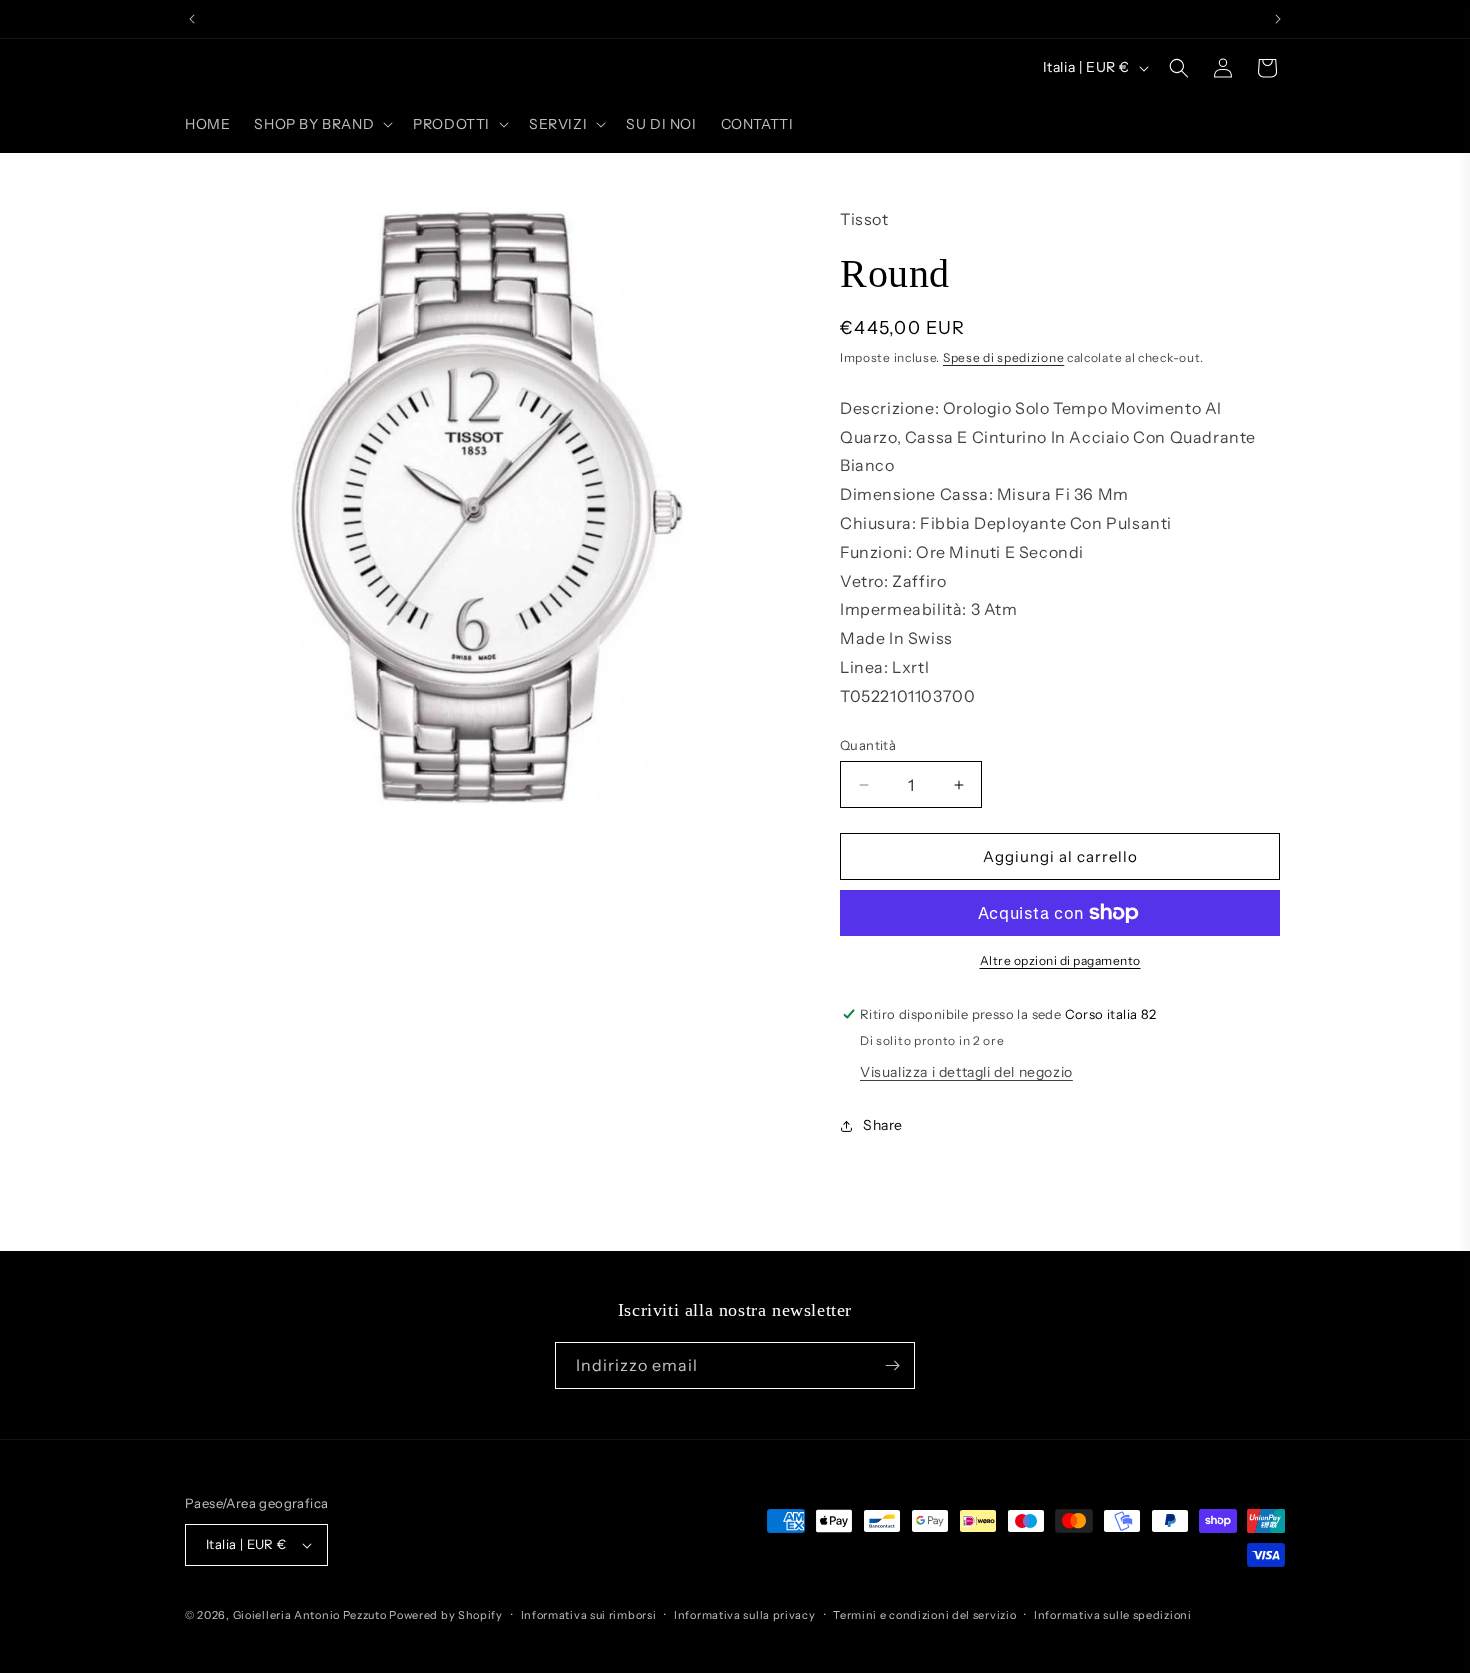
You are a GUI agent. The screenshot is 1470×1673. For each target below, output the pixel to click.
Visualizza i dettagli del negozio (966, 1072)
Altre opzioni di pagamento (1060, 960)
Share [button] (883, 1125)
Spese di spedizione (1003, 357)
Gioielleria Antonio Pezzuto (311, 1615)
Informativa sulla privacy (745, 1615)
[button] (321, 124)
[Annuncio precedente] (192, 19)
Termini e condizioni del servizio (924, 1615)
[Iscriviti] (892, 1365)
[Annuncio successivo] (1278, 19)
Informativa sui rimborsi (589, 1615)
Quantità (868, 745)
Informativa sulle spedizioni (1113, 1615)
